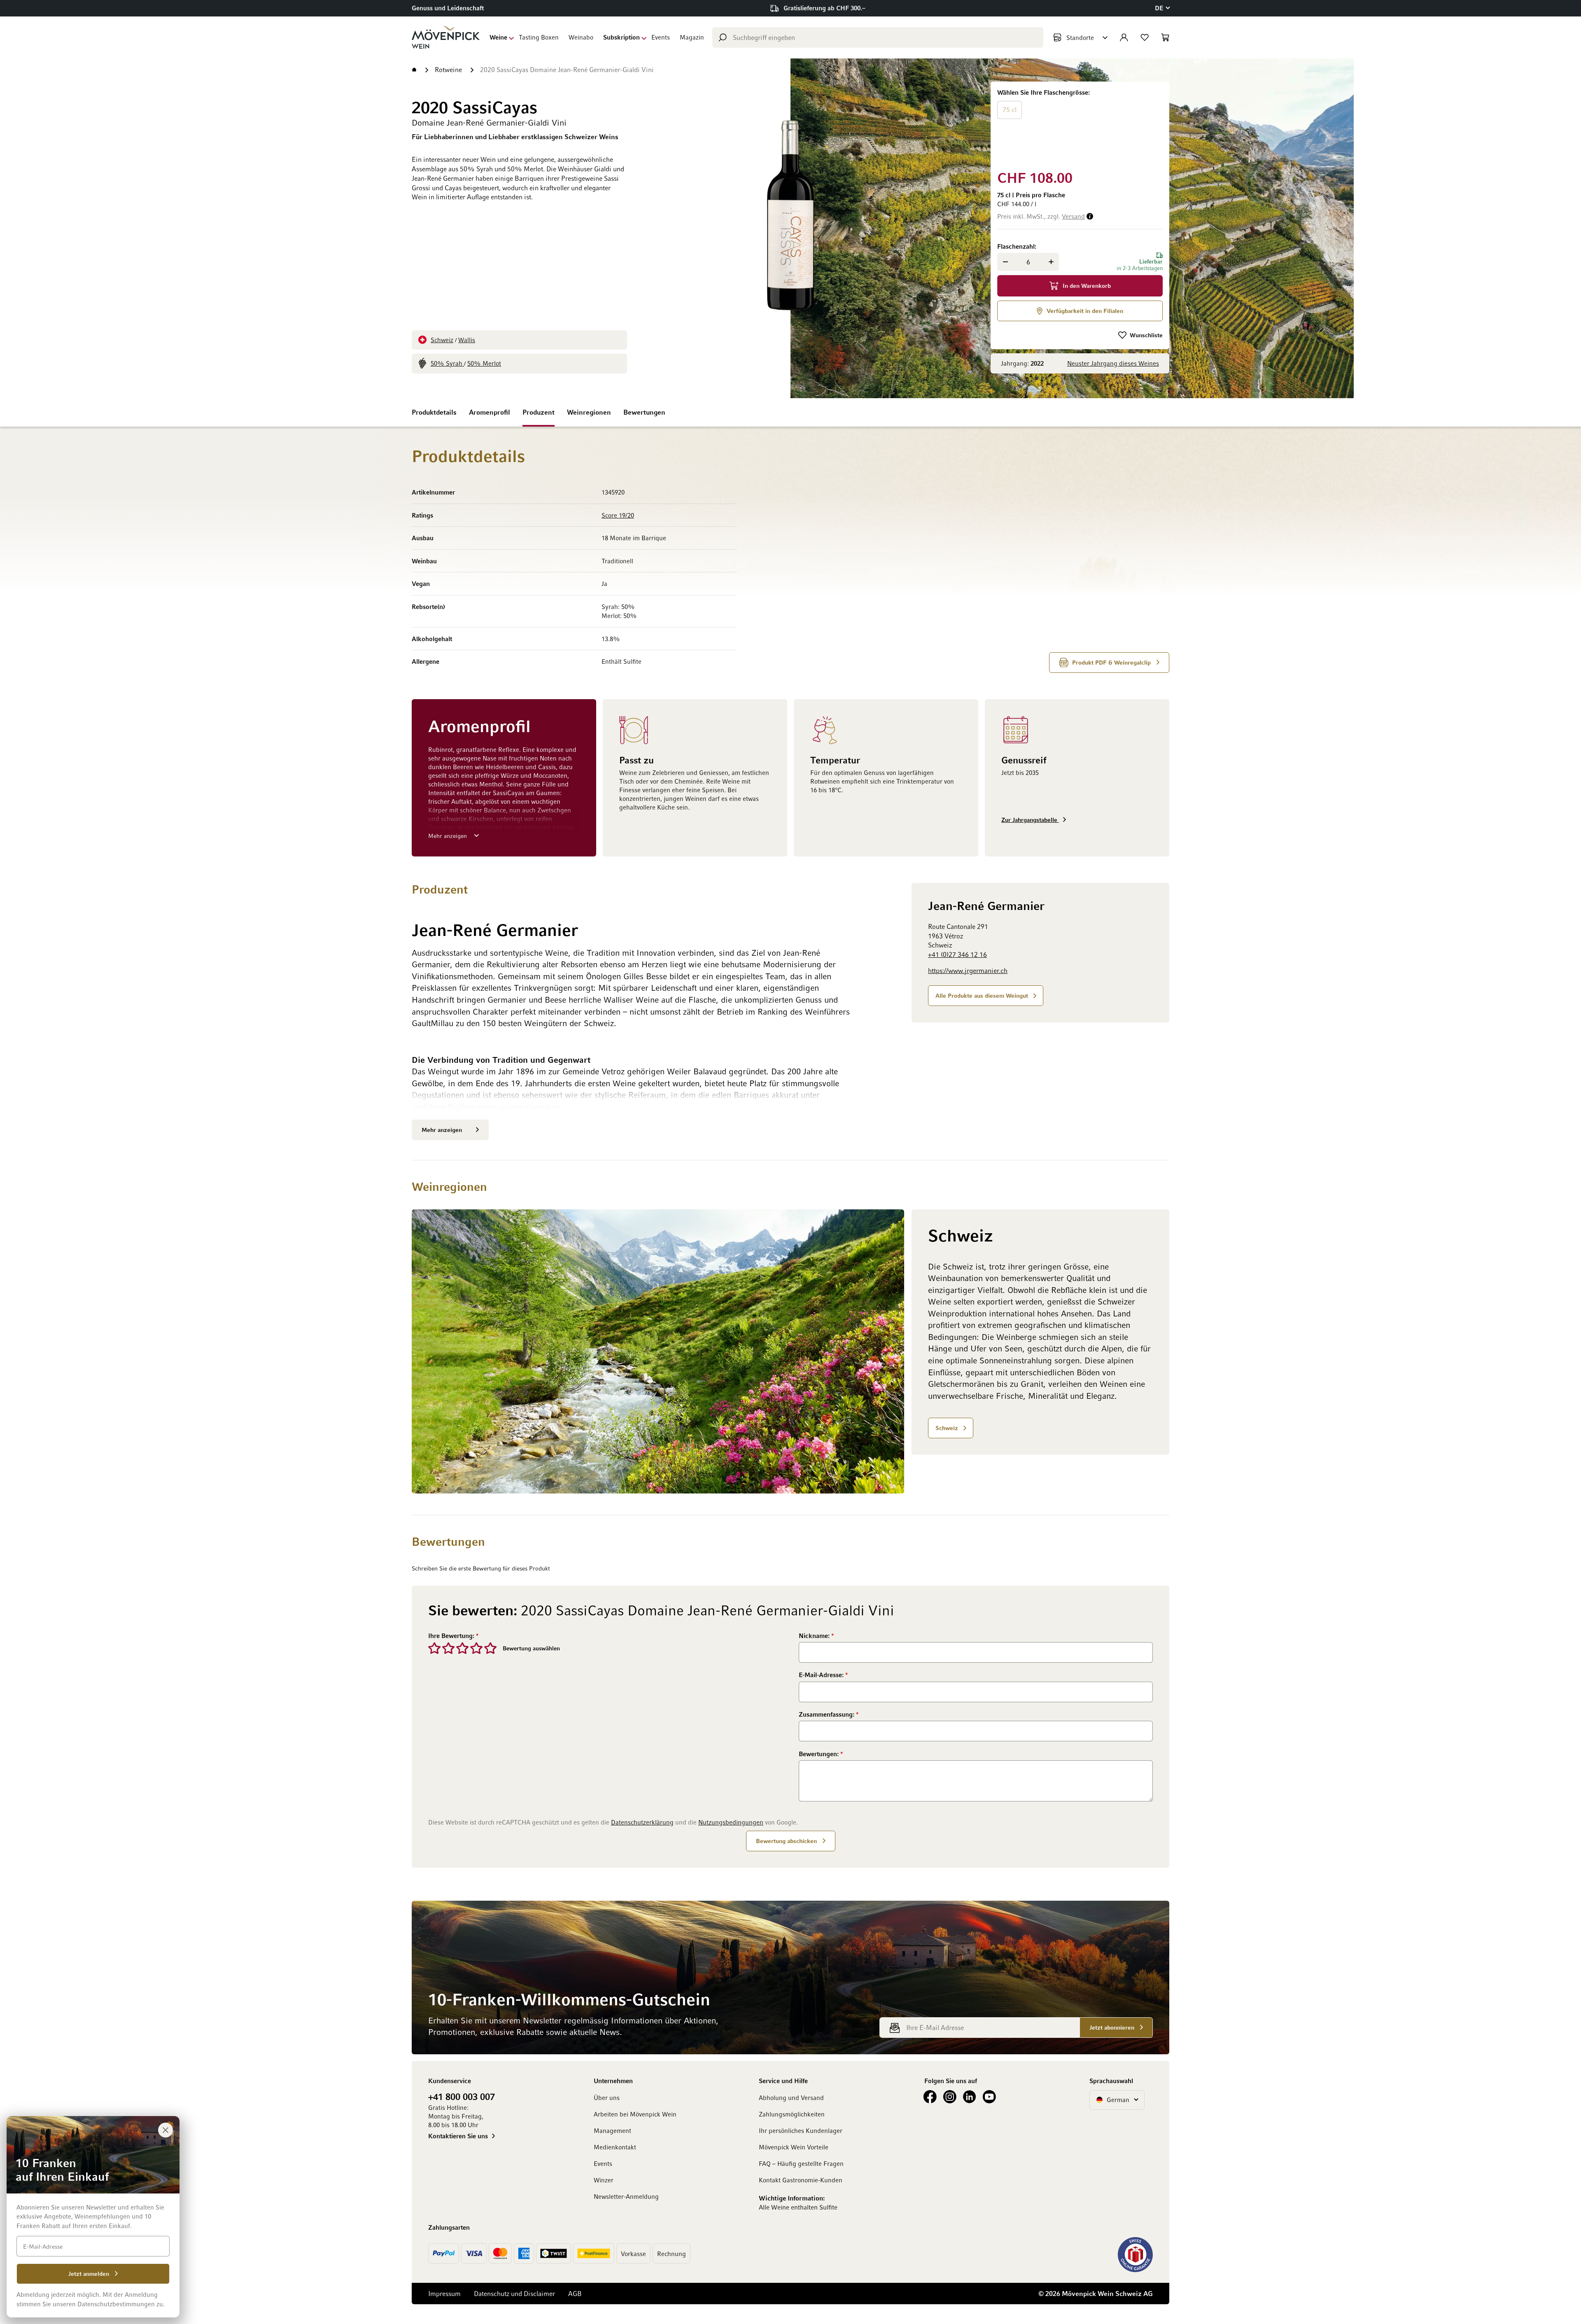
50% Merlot (484, 363)
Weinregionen (589, 412)
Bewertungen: (820, 1754)
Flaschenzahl (1016, 246)
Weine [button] (498, 37)
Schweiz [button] (947, 1428)
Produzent (539, 412)
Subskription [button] (621, 37)
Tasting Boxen (539, 37)
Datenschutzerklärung (642, 1822)
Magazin (692, 37)
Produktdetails (434, 412)
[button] (1162, 8)
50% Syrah (447, 363)
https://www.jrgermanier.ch (968, 971)
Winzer (604, 2180)
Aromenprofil (490, 412)
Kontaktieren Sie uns (458, 2136)
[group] (1080, 124)
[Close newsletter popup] (166, 2130)
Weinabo (581, 37)
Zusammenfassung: (827, 1714)
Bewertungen (644, 412)
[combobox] (878, 37)
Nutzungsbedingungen (731, 1822)
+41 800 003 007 (462, 2096)
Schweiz (442, 340)
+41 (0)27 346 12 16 (957, 954)
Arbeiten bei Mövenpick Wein (635, 2114)
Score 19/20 (618, 515)
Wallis (467, 340)
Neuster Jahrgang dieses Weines (1113, 363)
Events (661, 37)
